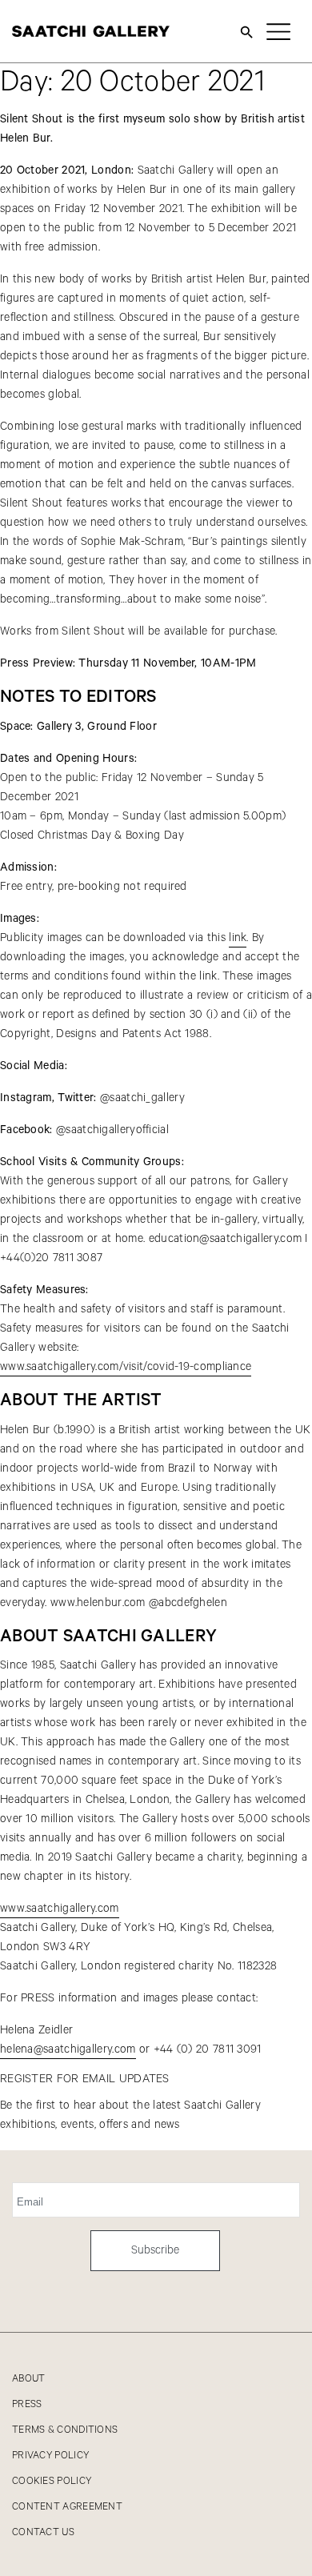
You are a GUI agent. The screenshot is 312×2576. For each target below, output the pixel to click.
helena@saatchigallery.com (68, 2049)
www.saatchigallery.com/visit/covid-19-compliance (126, 1367)
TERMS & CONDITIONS (65, 2430)
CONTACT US (43, 2532)
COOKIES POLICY (52, 2481)
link (238, 938)
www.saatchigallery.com (60, 1909)
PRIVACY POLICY (50, 2456)
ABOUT (29, 2379)
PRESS (27, 2404)
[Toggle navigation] (278, 31)
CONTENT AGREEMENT (67, 2507)
